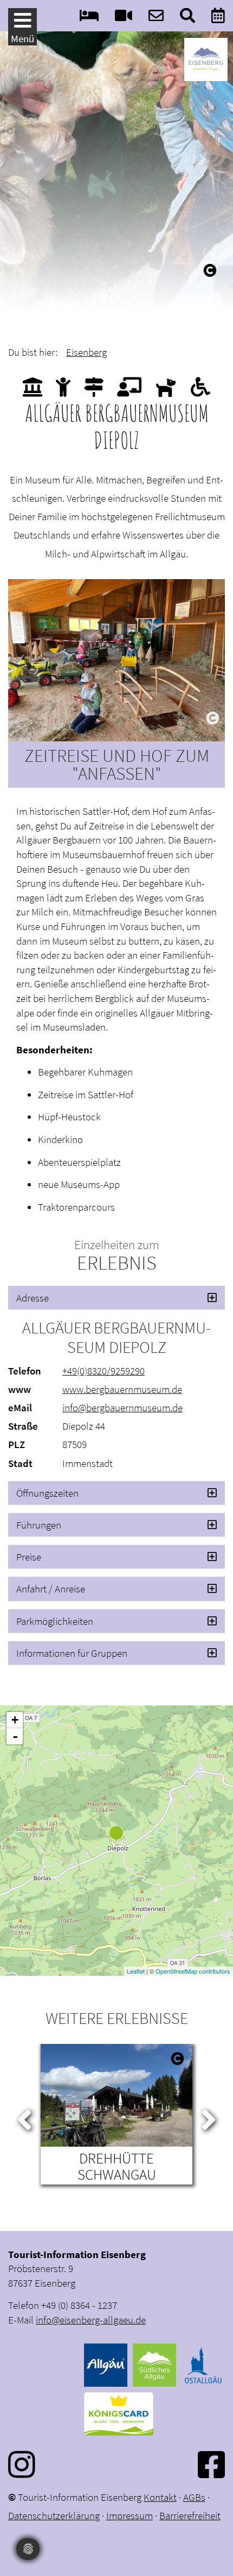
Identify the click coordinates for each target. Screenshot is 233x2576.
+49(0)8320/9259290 (103, 1371)
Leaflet (136, 1971)
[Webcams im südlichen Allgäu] (124, 18)
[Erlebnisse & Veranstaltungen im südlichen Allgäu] (218, 18)
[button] (116, 1298)
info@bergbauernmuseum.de (122, 1407)
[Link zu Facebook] (211, 2464)
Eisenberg (86, 352)
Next (209, 2117)
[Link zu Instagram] (22, 2464)
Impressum (130, 2515)
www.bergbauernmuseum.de (122, 1389)
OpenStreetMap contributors (193, 1971)
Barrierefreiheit (190, 2515)
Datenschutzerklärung (54, 2515)
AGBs (194, 2497)
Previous (24, 2117)
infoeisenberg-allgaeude (91, 2320)
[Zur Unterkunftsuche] (89, 18)
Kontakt (160, 2497)
